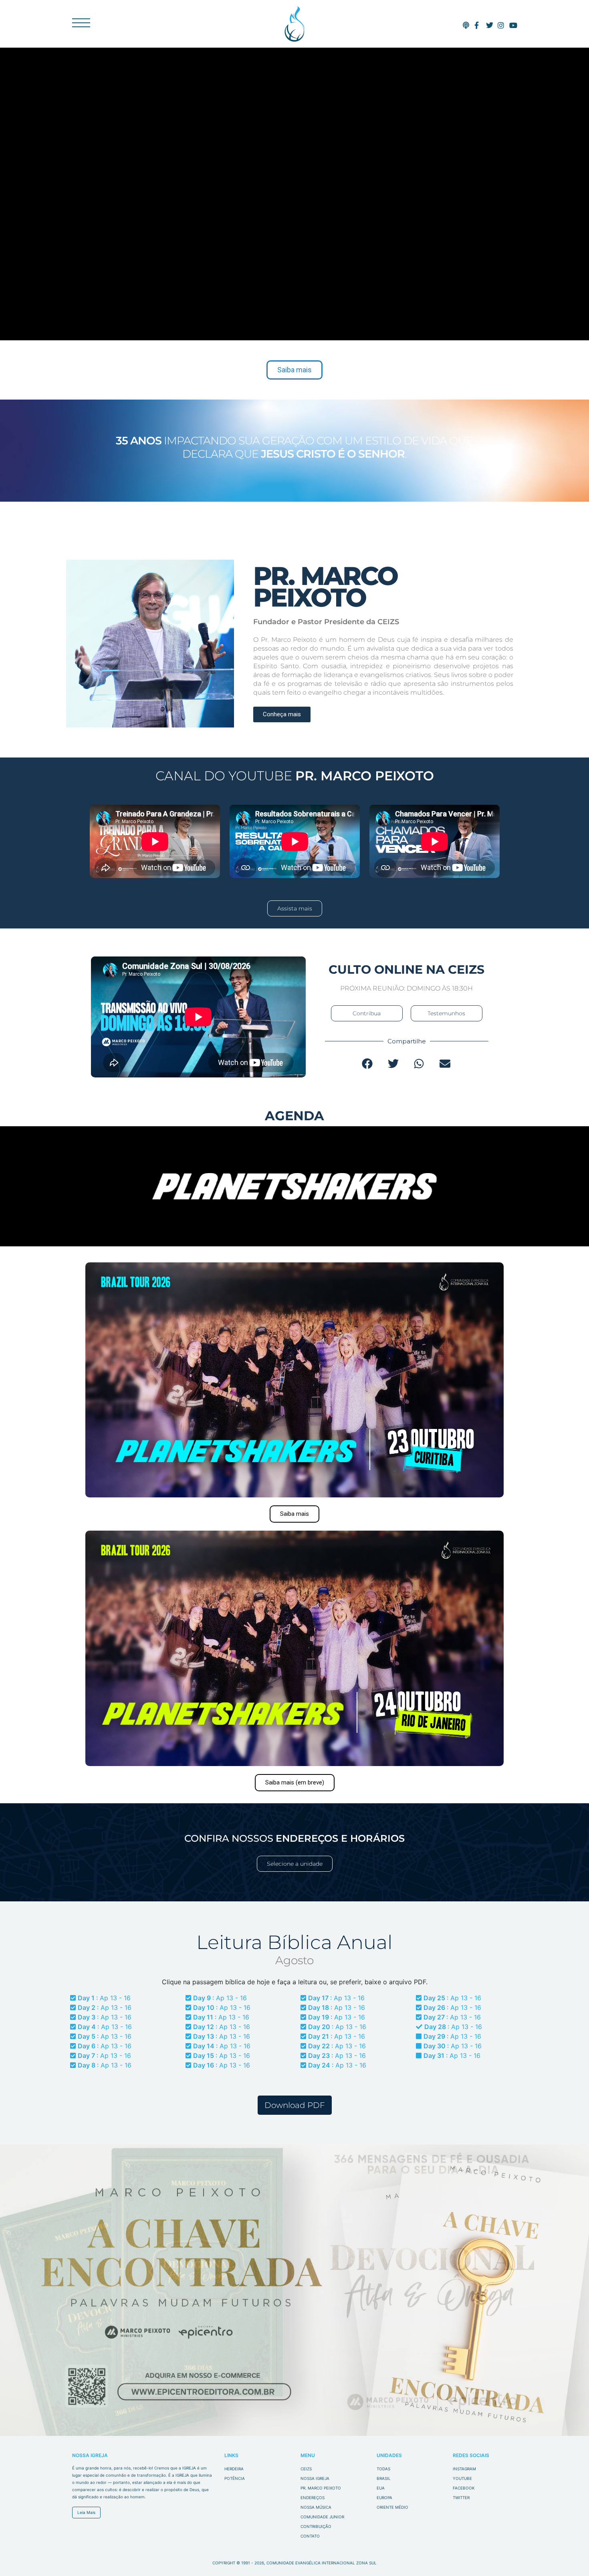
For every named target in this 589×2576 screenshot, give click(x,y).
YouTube (462, 2478)
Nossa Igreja (315, 2478)
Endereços (313, 2498)
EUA (381, 2488)
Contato (310, 2536)
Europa (384, 2498)
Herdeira (234, 2469)
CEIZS (295, 24)
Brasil (384, 2478)
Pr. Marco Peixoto (321, 2488)
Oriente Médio (392, 2507)
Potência (235, 2478)
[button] (368, 1064)
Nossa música (316, 2507)
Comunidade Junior (322, 2517)
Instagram (464, 2469)
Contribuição (316, 2526)
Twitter (461, 2498)
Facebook (464, 2488)
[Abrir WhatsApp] (569, 2556)
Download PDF (295, 2105)
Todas (383, 2469)
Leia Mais (86, 2512)
